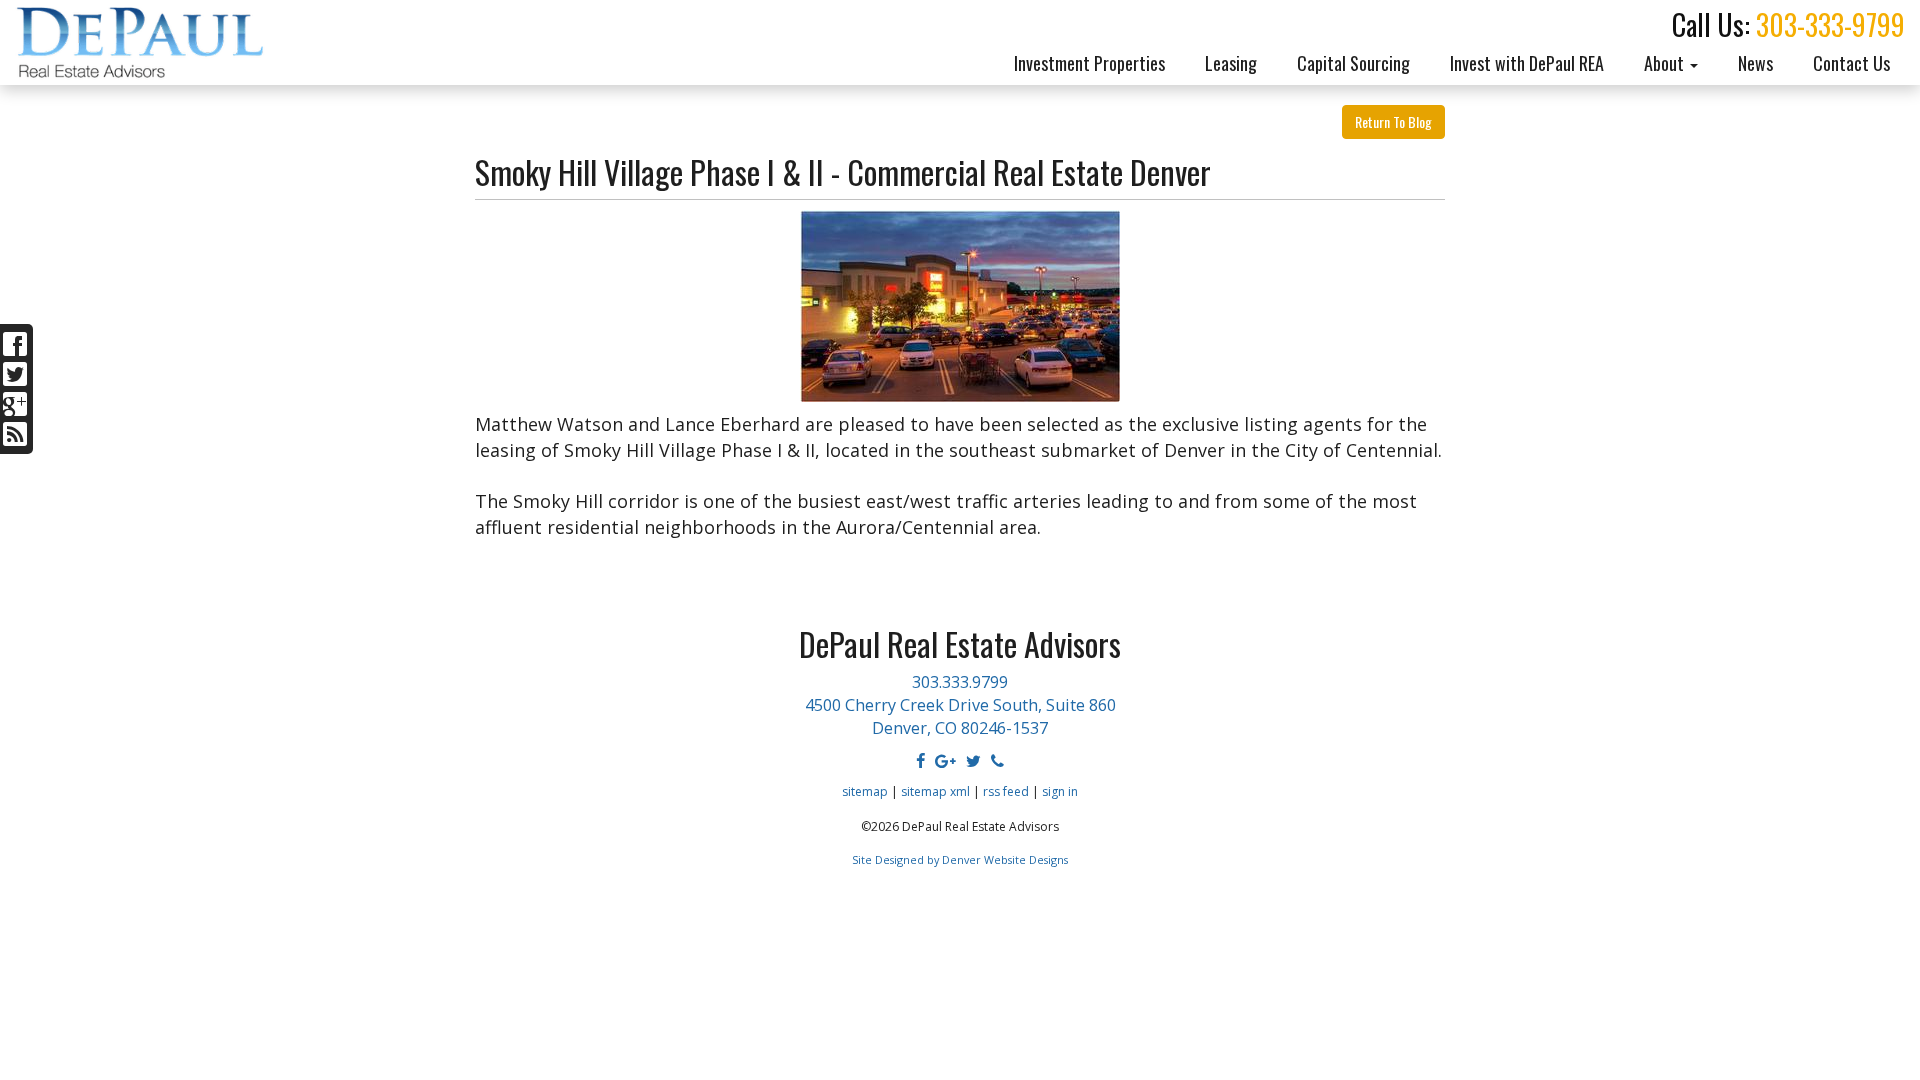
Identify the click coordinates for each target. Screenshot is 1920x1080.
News (1755, 63)
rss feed (1006, 791)
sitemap (865, 791)
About (1666, 63)
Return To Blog (1393, 121)
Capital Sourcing (1353, 63)
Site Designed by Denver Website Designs (960, 859)
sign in (1060, 791)
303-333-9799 (1830, 24)
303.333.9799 (960, 682)
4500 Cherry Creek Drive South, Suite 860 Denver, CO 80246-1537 (960, 716)
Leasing (1231, 63)
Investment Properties (1089, 63)
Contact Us (1851, 63)
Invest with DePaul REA (1527, 63)
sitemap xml (935, 791)
